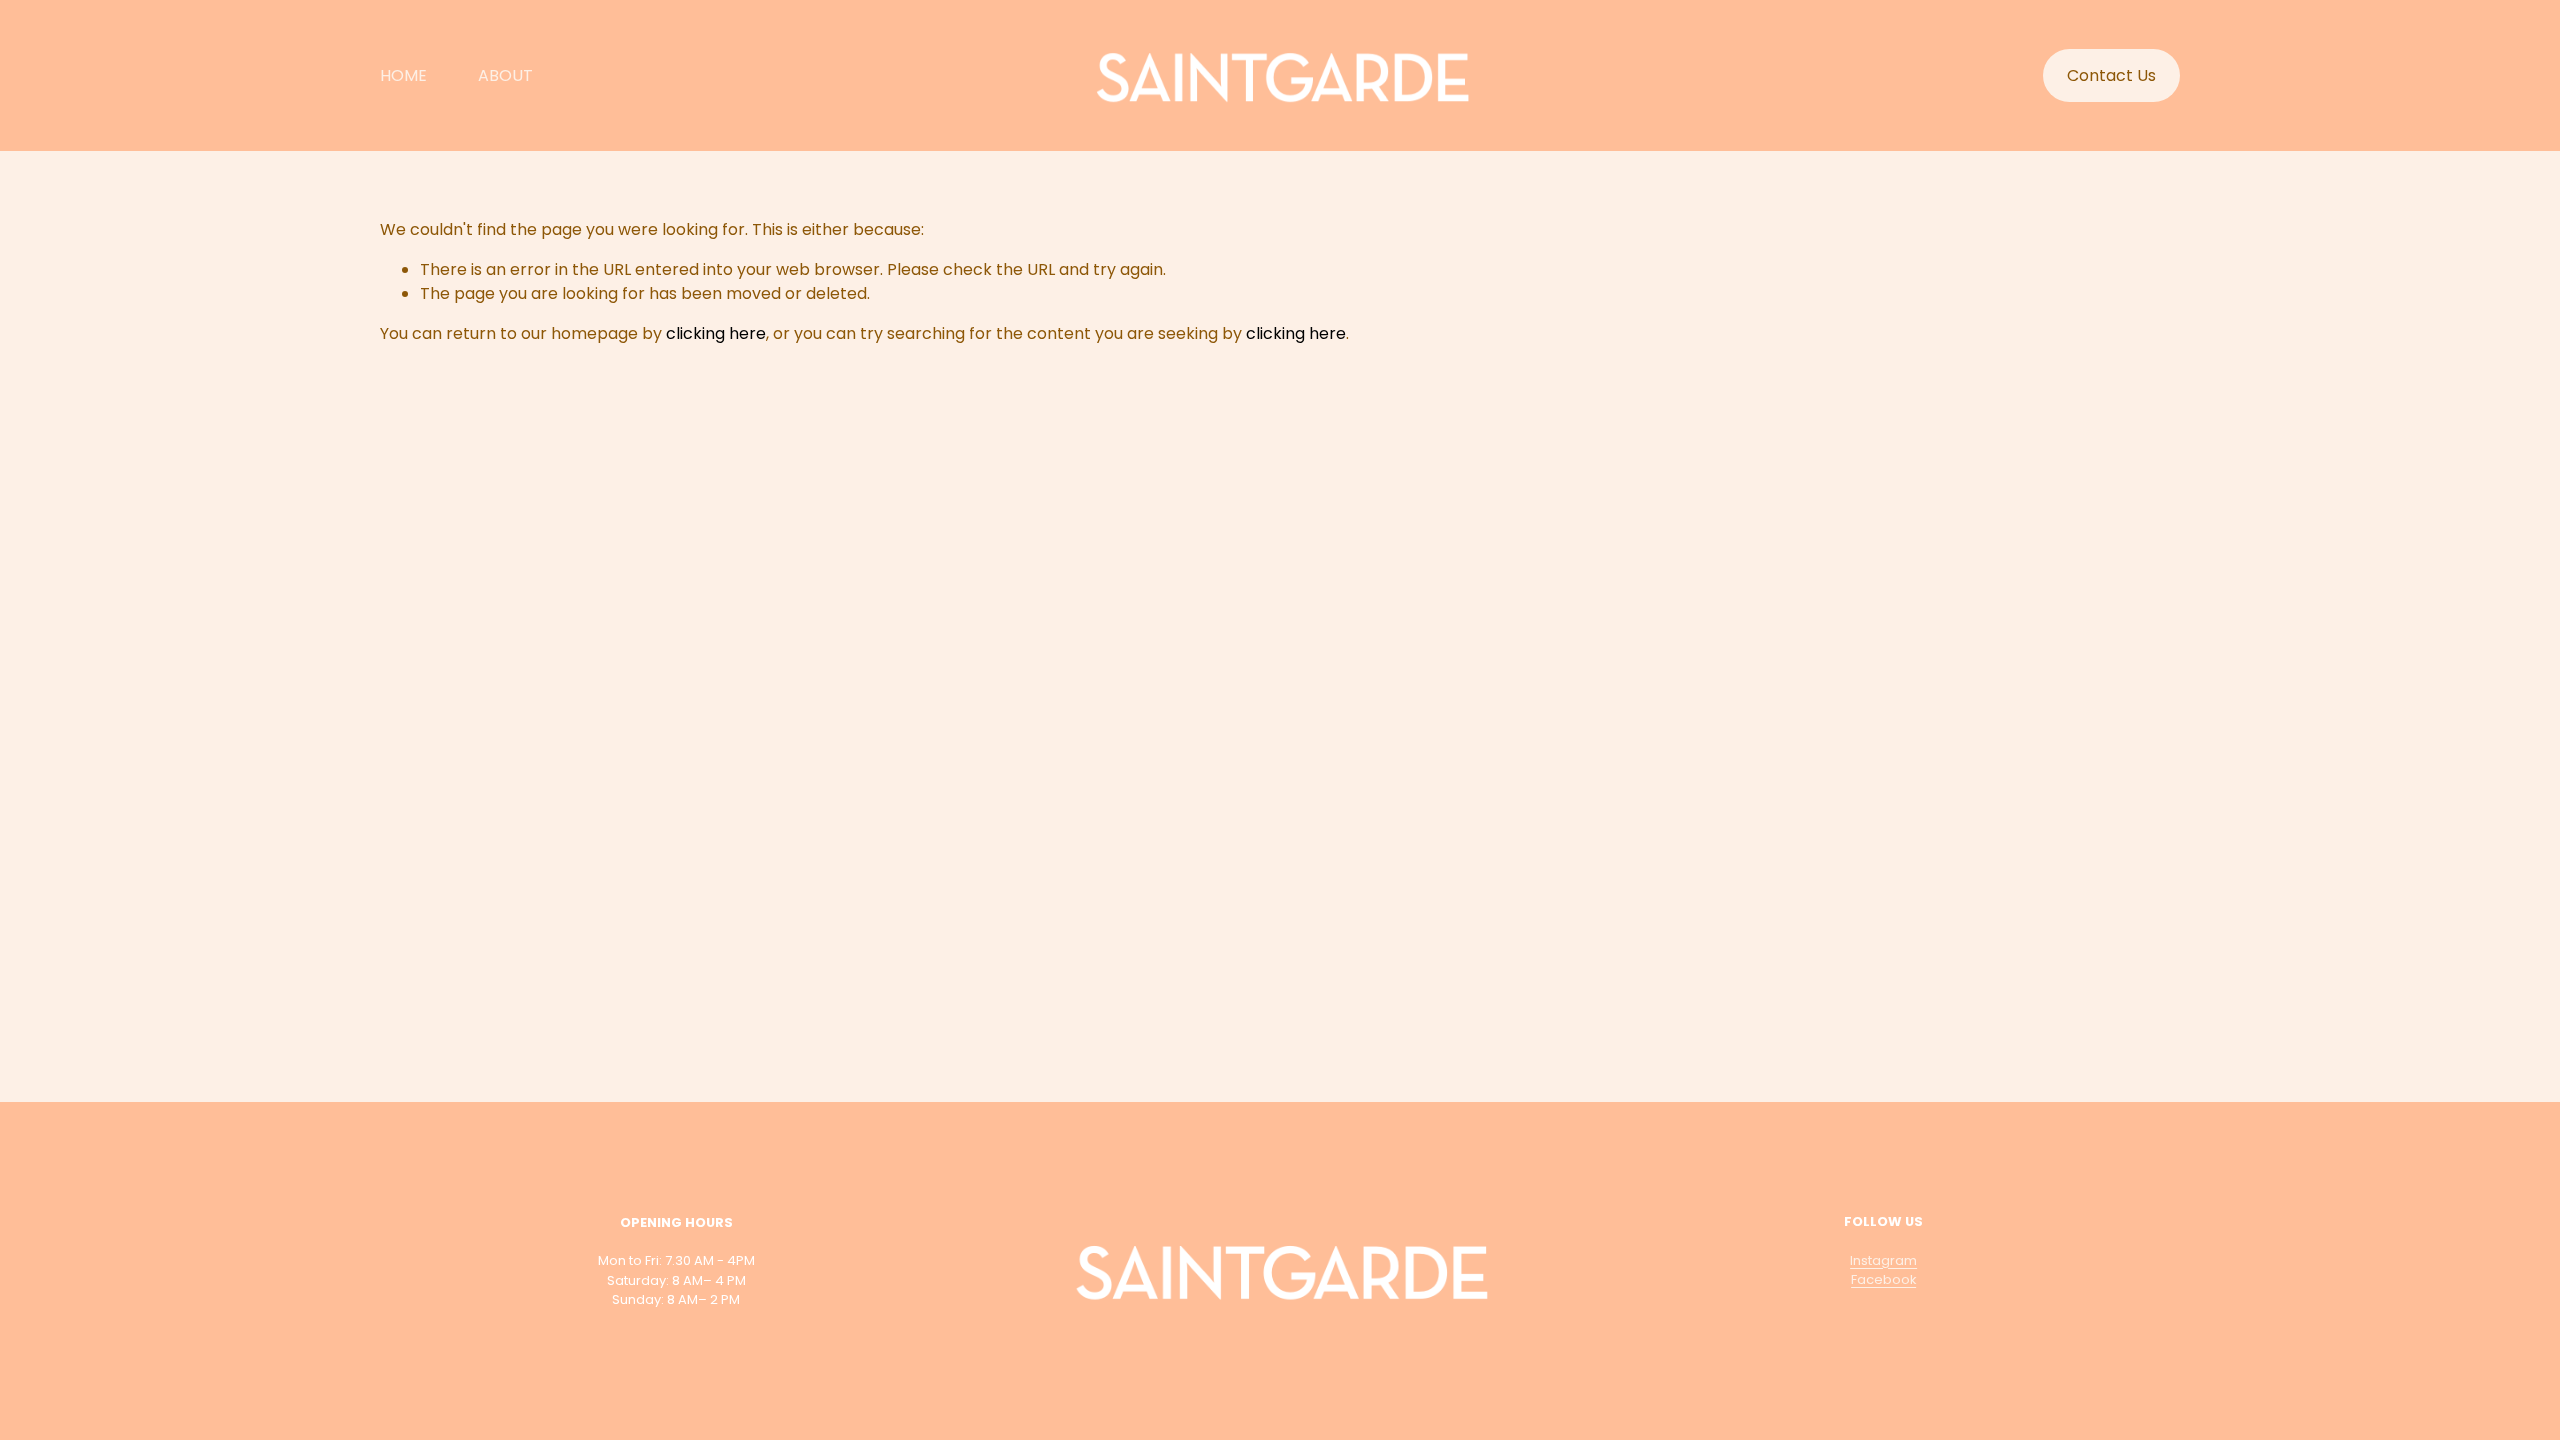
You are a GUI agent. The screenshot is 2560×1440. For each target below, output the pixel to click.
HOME (403, 75)
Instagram (1883, 1260)
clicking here (716, 333)
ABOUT (505, 75)
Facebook (1883, 1279)
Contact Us (2111, 75)
